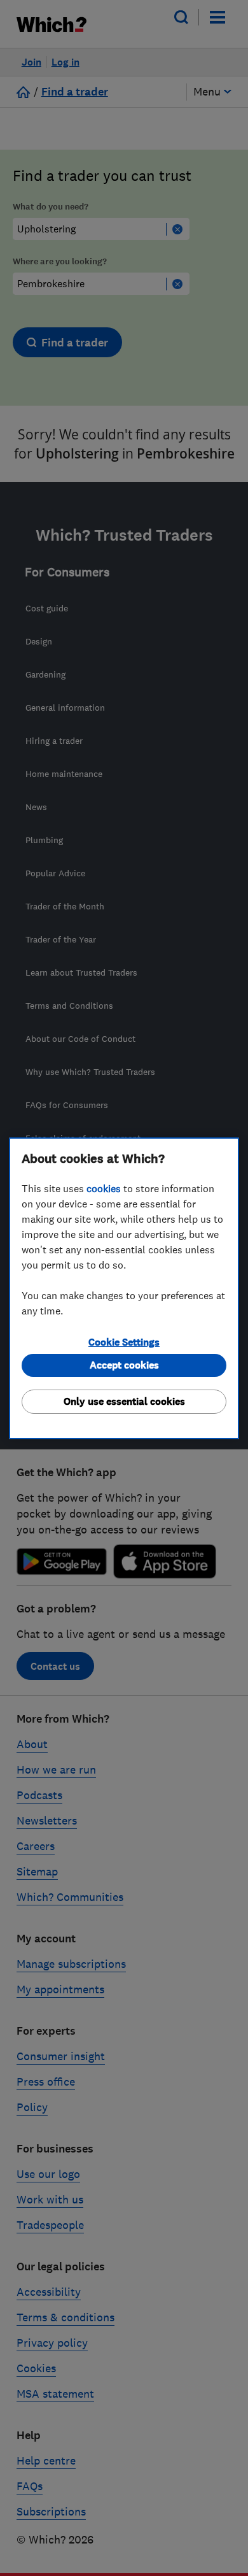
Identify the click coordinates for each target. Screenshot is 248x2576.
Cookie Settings (124, 1342)
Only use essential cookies (124, 1401)
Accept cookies (124, 1365)
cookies (104, 1188)
